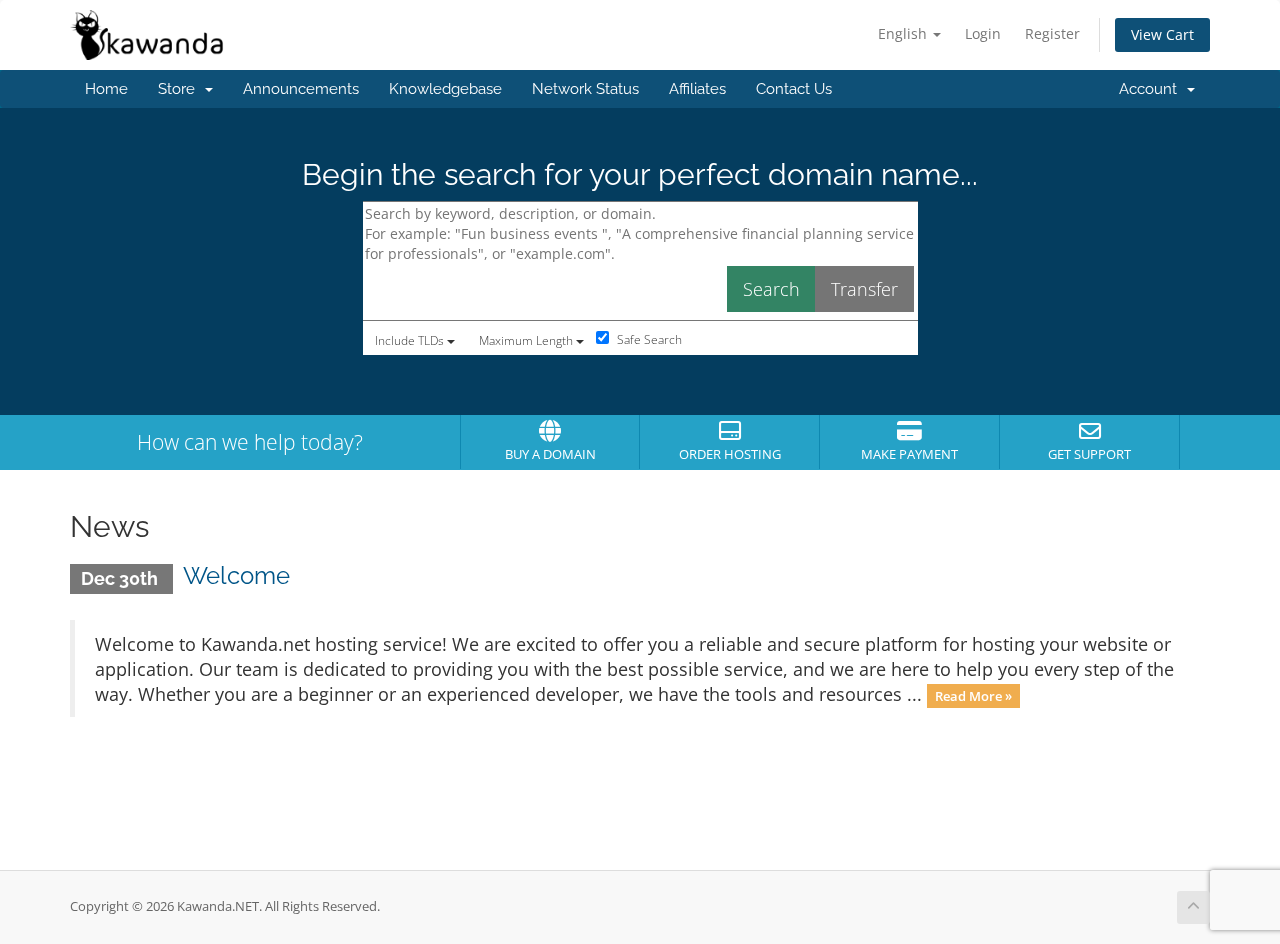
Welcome (236, 575)
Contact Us (794, 89)
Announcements (301, 89)
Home (106, 89)
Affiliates (697, 89)
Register (1052, 33)
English (904, 33)
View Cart (1162, 34)
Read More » (973, 696)
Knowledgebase (445, 89)
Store (180, 89)
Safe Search (648, 339)
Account (1152, 89)
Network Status (585, 89)
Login (983, 33)
